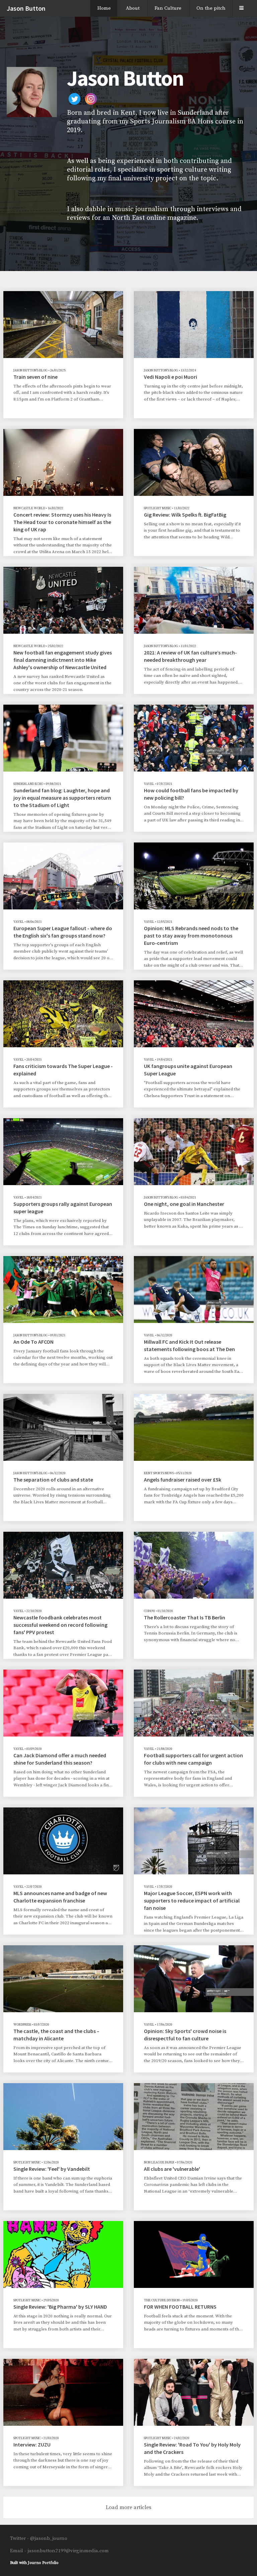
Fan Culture (168, 8)
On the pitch (211, 8)
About (133, 8)
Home (104, 8)
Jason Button (26, 8)
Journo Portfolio (43, 2563)
